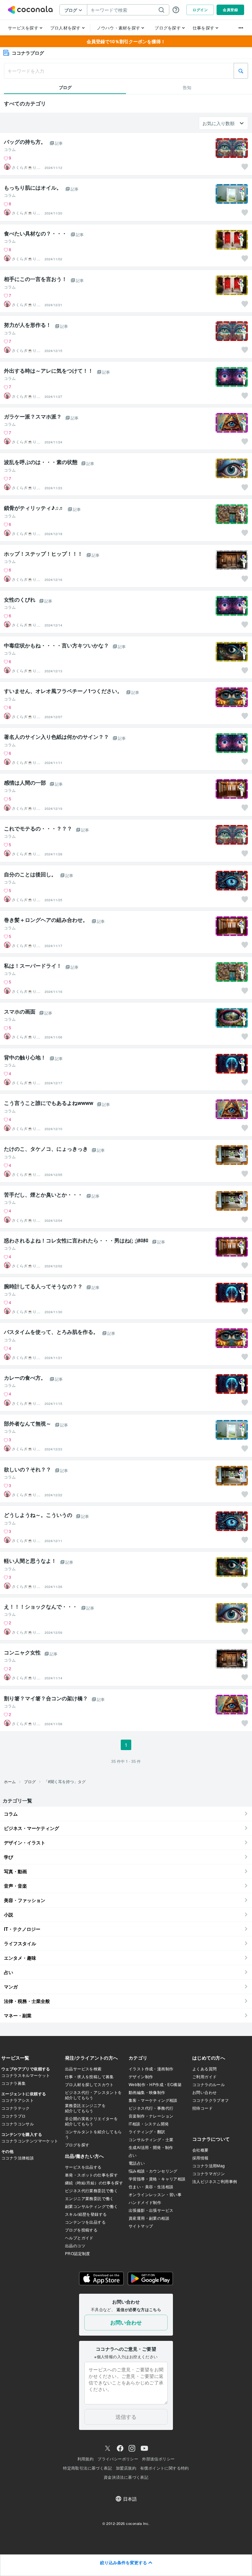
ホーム (10, 1781)
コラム (10, 149)
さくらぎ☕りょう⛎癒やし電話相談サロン (26, 167)
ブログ (30, 1781)
